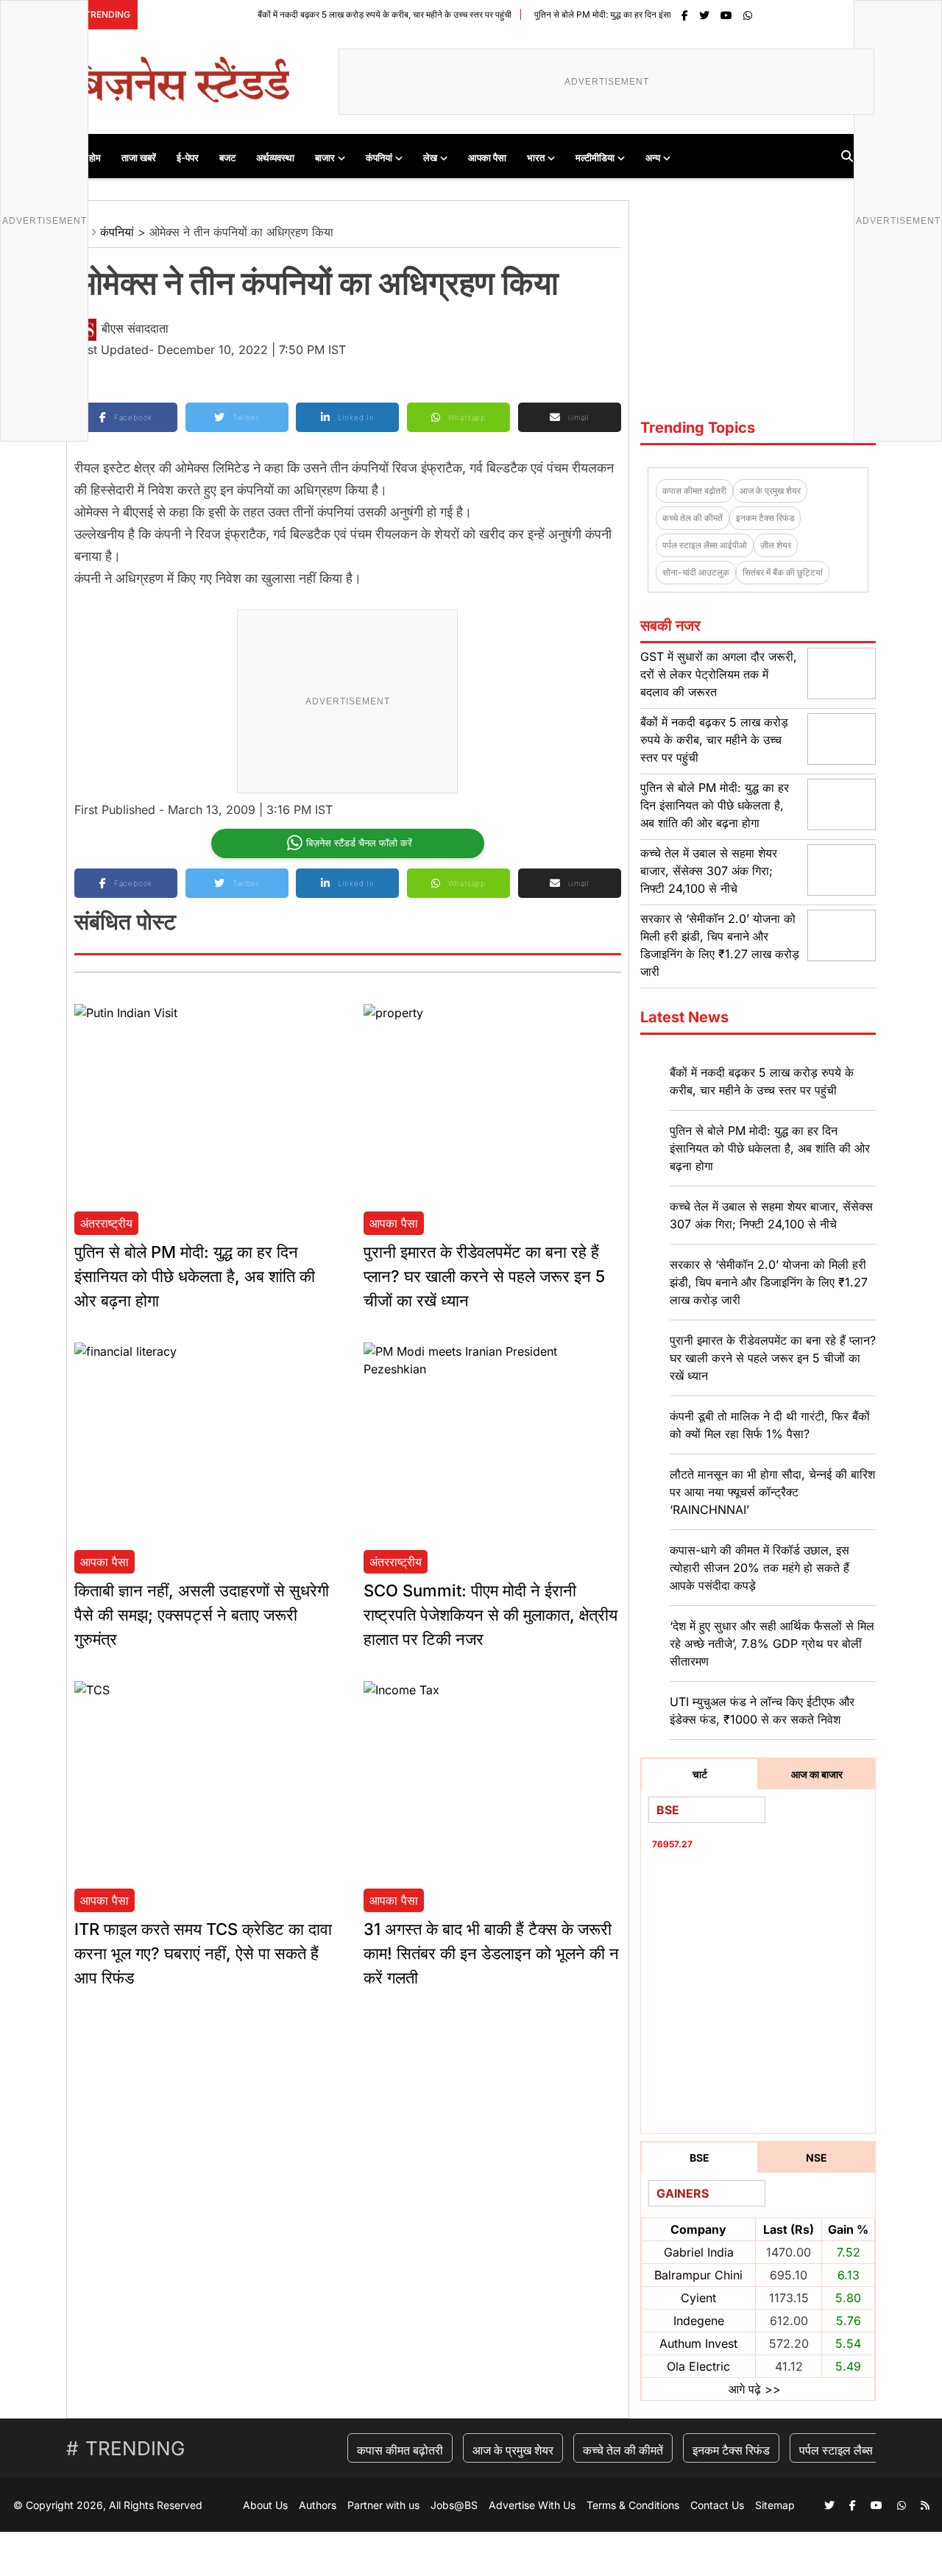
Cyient (698, 2298)
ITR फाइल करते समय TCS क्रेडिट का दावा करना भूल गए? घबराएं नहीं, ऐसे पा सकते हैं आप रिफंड (203, 1953)
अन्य (653, 158)
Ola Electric (698, 2366)
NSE (817, 2158)
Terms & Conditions (633, 2505)
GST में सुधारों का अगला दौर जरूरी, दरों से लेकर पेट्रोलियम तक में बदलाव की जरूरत (719, 674)
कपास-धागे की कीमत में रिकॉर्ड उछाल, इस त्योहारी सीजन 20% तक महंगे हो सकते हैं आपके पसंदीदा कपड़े (759, 1568)
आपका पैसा (487, 158)
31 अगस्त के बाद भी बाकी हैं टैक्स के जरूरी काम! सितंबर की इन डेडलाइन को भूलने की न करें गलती (491, 1953)
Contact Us (717, 2505)
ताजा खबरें (139, 158)
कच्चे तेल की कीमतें (693, 518)
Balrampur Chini (698, 2275)
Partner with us (383, 2505)
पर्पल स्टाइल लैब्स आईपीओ (705, 545)
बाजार (325, 158)
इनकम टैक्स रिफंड (765, 518)
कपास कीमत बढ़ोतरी (694, 491)
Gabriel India (699, 2252)
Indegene (699, 2321)
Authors (318, 2505)
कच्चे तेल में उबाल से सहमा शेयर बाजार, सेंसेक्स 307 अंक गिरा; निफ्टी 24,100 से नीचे (709, 871)
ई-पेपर (188, 158)
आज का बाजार (817, 1774)
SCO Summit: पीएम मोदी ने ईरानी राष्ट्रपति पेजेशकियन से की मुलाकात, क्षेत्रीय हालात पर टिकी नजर (491, 1615)
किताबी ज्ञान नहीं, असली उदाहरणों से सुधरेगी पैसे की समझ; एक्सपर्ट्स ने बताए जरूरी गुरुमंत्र (202, 1615)
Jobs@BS (454, 2505)
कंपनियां (379, 158)
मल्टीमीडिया (595, 158)
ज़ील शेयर (776, 545)
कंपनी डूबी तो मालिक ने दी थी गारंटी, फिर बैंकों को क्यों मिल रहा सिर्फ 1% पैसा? (770, 1425)
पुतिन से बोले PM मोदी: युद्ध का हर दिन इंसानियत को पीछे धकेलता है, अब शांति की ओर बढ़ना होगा (641, 14)
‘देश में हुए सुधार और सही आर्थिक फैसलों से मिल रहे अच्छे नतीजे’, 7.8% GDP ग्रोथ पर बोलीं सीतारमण (772, 1643)
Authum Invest (698, 2343)
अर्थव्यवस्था (275, 158)
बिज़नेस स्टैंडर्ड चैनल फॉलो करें (359, 843)
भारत (536, 158)
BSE (700, 2158)
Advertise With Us (532, 2505)
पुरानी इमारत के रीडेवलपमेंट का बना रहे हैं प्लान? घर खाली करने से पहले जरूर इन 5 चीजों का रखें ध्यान (484, 1276)
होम (95, 158)
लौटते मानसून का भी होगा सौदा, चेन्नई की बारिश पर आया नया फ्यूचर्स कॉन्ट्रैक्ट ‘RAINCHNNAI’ (772, 1492)
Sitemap (775, 2505)
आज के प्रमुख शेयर (770, 491)
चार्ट (700, 1774)
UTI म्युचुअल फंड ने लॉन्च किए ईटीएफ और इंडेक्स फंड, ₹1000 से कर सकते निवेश (762, 1710)
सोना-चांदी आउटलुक (696, 572)
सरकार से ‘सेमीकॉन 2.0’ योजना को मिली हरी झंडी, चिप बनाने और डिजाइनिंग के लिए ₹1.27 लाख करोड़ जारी (769, 1282)
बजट (227, 158)
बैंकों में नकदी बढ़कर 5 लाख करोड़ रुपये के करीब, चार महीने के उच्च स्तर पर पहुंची (338, 14)
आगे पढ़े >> (755, 2389)
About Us (265, 2505)
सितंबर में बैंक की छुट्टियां (783, 572)
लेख (430, 158)
